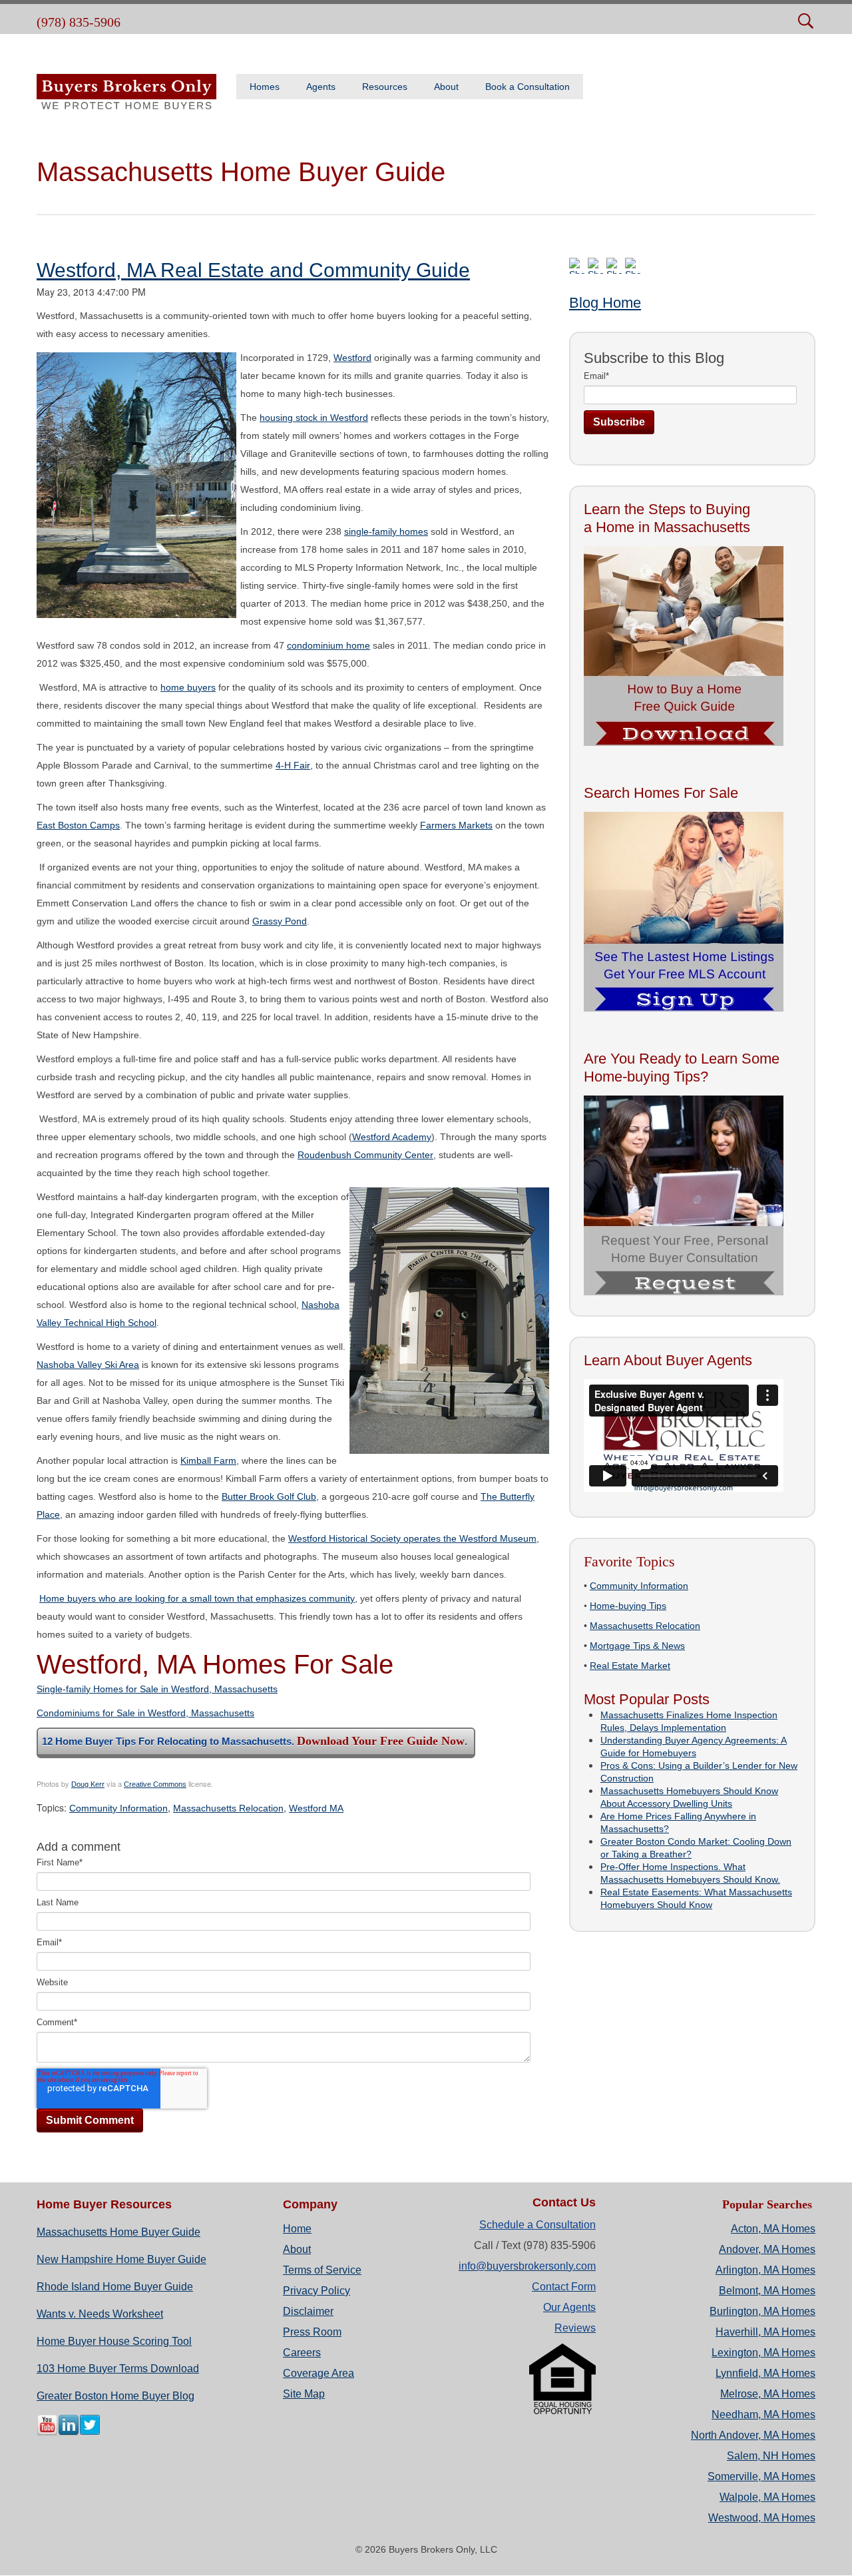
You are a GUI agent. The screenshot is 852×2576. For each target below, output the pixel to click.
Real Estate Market (630, 1666)
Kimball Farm (208, 1460)
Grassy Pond (280, 921)
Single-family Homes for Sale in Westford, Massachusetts (157, 1689)
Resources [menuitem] (385, 87)
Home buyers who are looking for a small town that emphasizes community (197, 1598)
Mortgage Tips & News (637, 1646)
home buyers (188, 687)
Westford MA (316, 1808)
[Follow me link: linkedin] (69, 2433)
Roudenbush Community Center (365, 1155)
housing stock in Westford (314, 418)
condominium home (328, 645)
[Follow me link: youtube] (47, 2433)
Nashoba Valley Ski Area (88, 1365)
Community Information (118, 1808)
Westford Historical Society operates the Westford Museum (412, 1538)
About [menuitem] (446, 87)
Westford (352, 358)
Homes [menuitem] (265, 87)
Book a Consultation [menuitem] (528, 87)
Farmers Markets (456, 825)
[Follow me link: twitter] (90, 2433)
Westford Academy (392, 1137)
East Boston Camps (78, 825)
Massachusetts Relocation (228, 1808)
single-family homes (386, 531)
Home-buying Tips (628, 1606)
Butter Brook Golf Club (269, 1496)
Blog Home (605, 303)
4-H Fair (293, 765)
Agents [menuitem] (321, 87)
